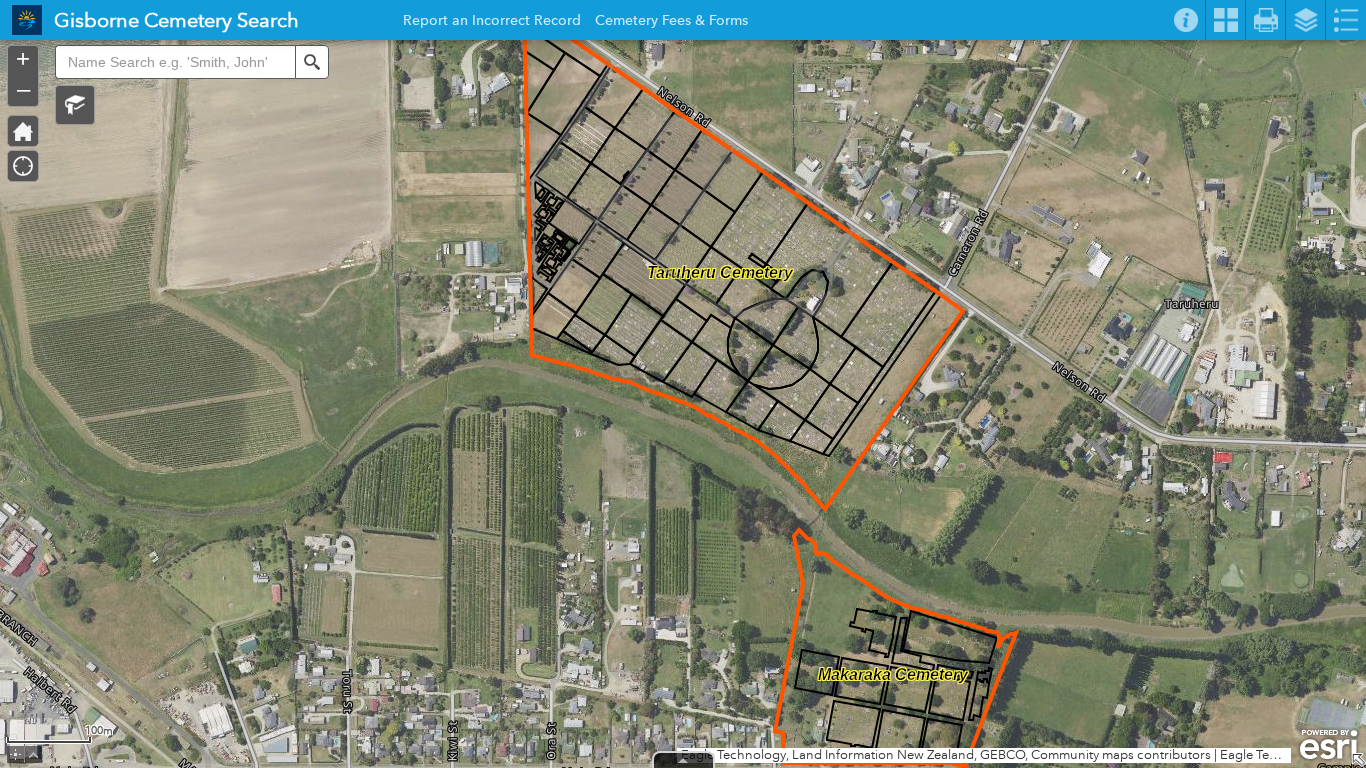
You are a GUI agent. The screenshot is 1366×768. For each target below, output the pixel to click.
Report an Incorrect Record (492, 23)
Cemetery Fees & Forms (671, 23)
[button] (75, 105)
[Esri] (1328, 745)
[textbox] (175, 62)
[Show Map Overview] (1358, 760)
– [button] (23, 89)
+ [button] (23, 59)
